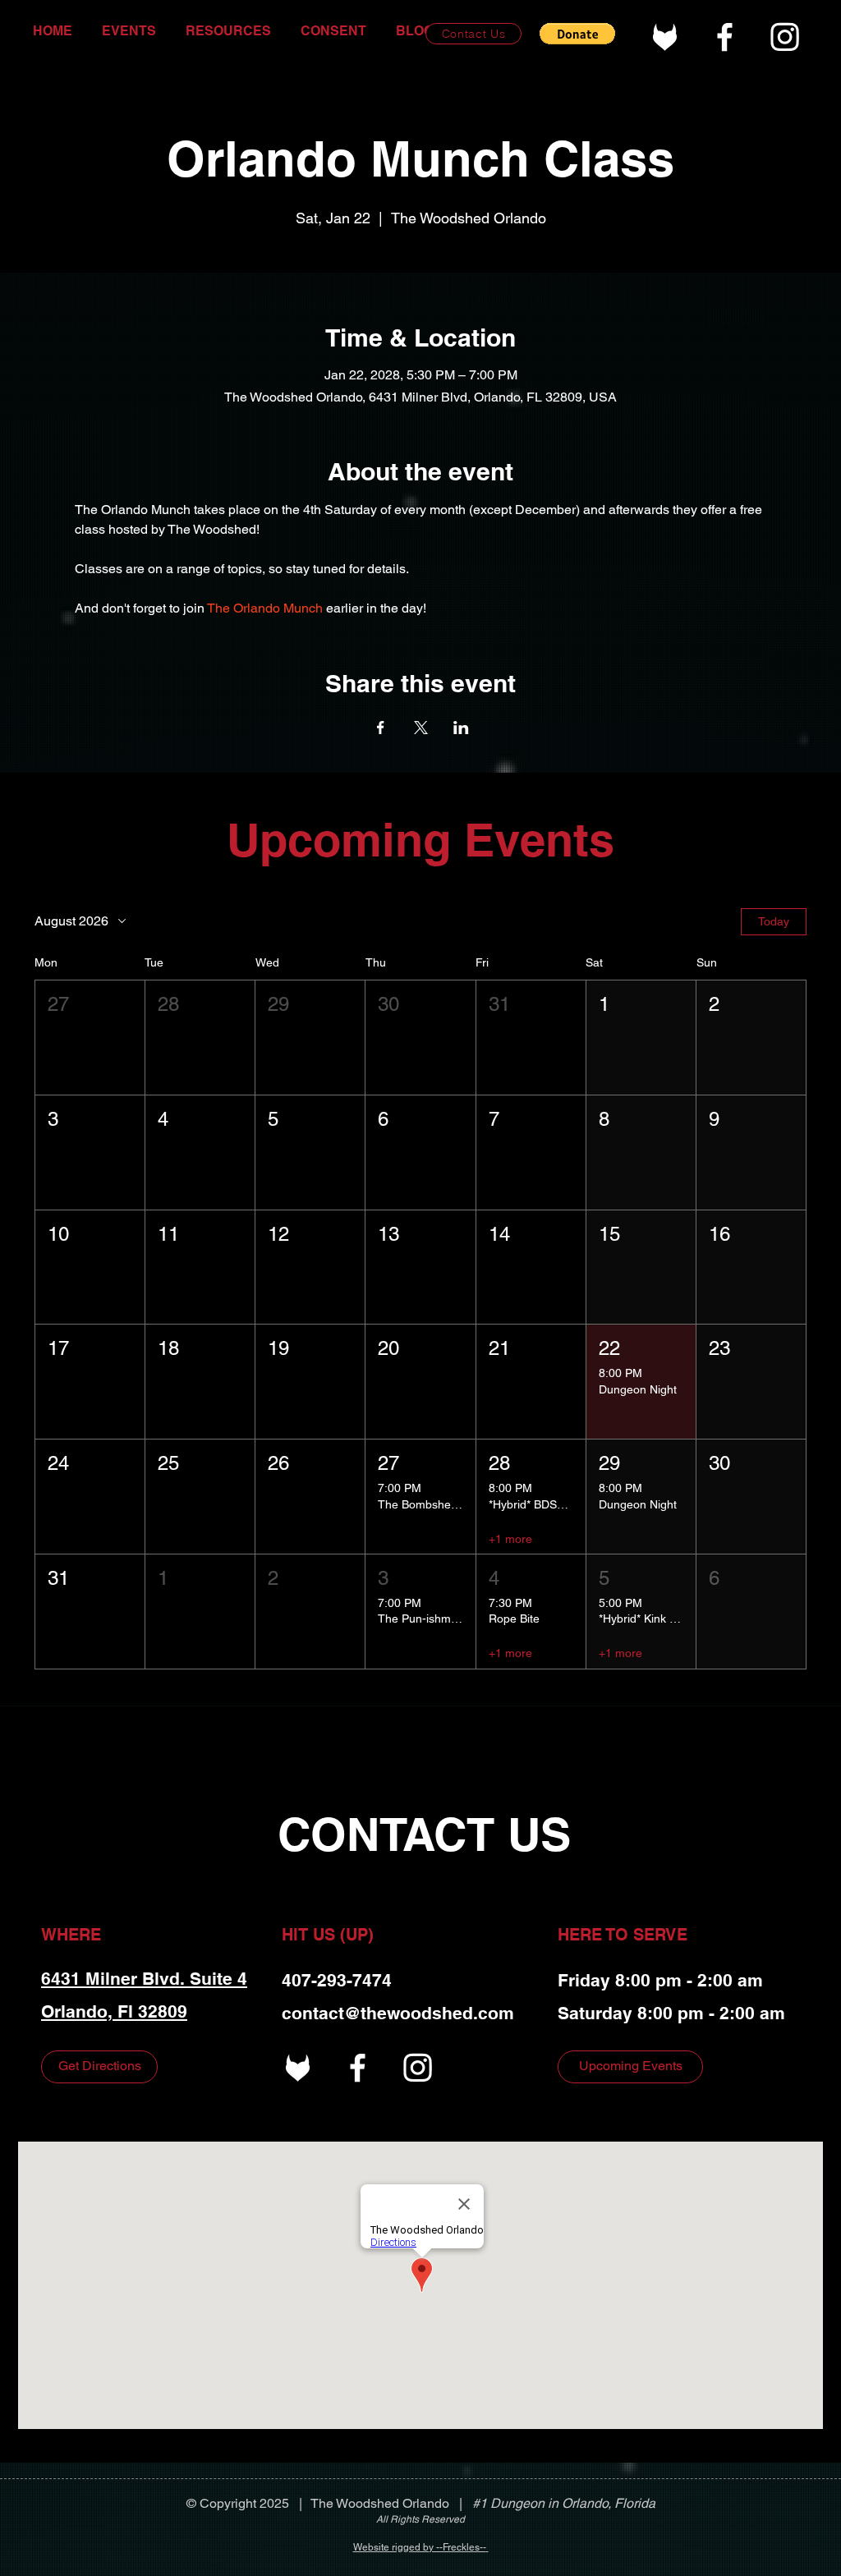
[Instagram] (785, 37)
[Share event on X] (421, 728)
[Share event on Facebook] (381, 728)
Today (774, 921)
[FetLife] (665, 37)
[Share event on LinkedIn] (461, 728)
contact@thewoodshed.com (398, 2013)
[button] (577, 34)
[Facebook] (725, 37)
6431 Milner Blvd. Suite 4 (144, 1979)
